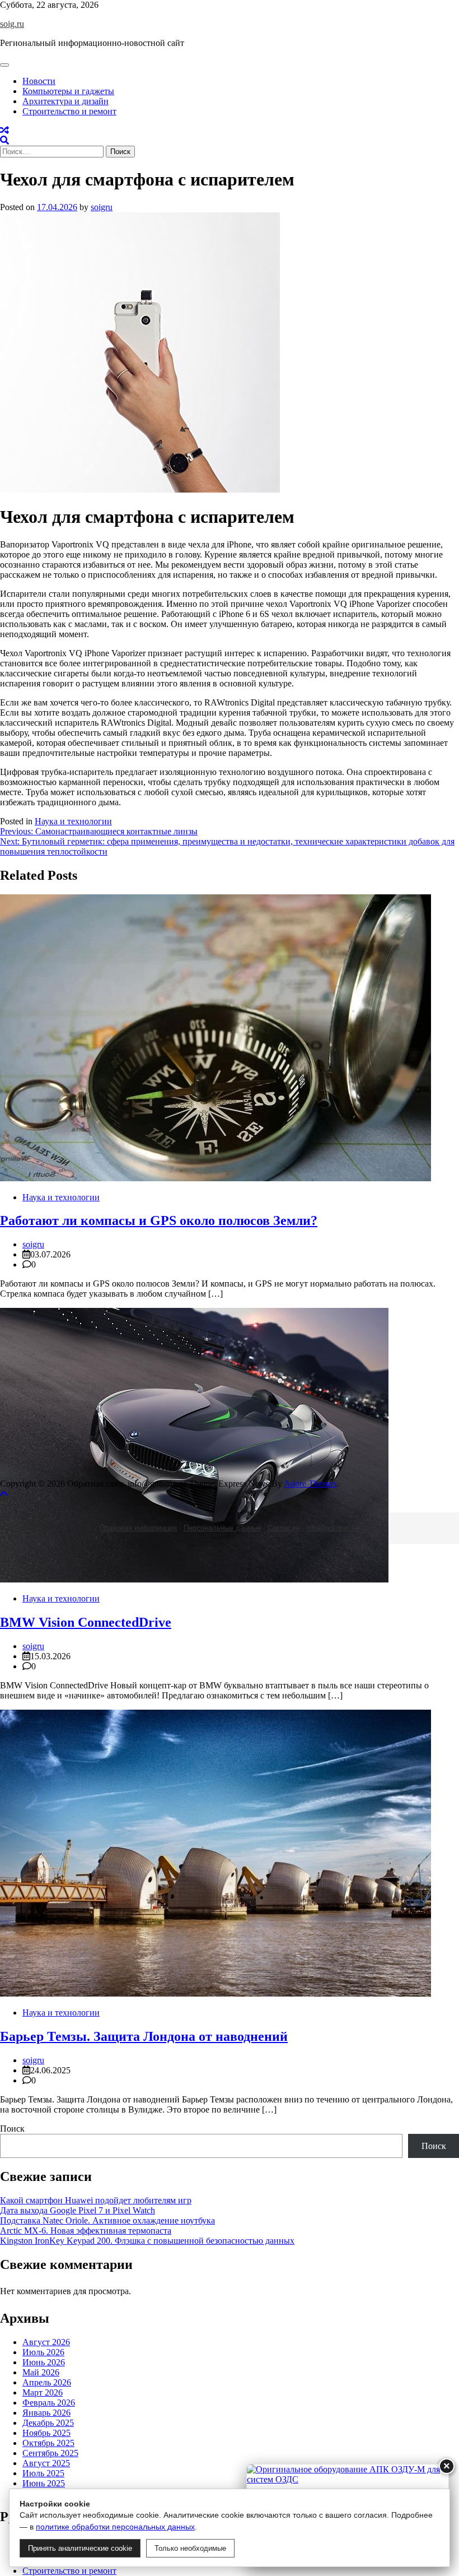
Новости (39, 81)
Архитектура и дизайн (65, 101)
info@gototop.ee (333, 1528)
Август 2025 (46, 2463)
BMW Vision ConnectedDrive (86, 1622)
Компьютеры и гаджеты (68, 91)
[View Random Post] (4, 130)
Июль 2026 (43, 2352)
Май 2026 (41, 2372)
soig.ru (12, 24)
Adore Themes (310, 1484)
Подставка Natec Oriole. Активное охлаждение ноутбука (107, 2220)
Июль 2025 (43, 2473)
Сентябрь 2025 (50, 2453)
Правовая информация (138, 1528)
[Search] (4, 140)
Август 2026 (46, 2342)
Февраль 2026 (49, 2403)
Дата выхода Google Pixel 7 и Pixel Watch (78, 2210)
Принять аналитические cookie (80, 2548)
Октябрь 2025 (48, 2443)
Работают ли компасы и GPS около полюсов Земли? (159, 1220)
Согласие (284, 1528)
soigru (102, 207)
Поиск (12, 2129)
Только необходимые (190, 2548)
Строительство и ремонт (69, 111)
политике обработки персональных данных (115, 2527)
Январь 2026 (46, 2413)
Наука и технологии (73, 821)
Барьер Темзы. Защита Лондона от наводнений (144, 2036)
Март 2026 (43, 2392)
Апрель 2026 (47, 2382)
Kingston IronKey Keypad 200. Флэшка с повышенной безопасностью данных (147, 2241)
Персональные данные (222, 1528)
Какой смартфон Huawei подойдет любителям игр (96, 2200)
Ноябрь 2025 (46, 2433)
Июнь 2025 (44, 2483)
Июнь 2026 (44, 2362)
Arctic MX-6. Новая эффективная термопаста (86, 2231)
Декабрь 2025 (48, 2423)
